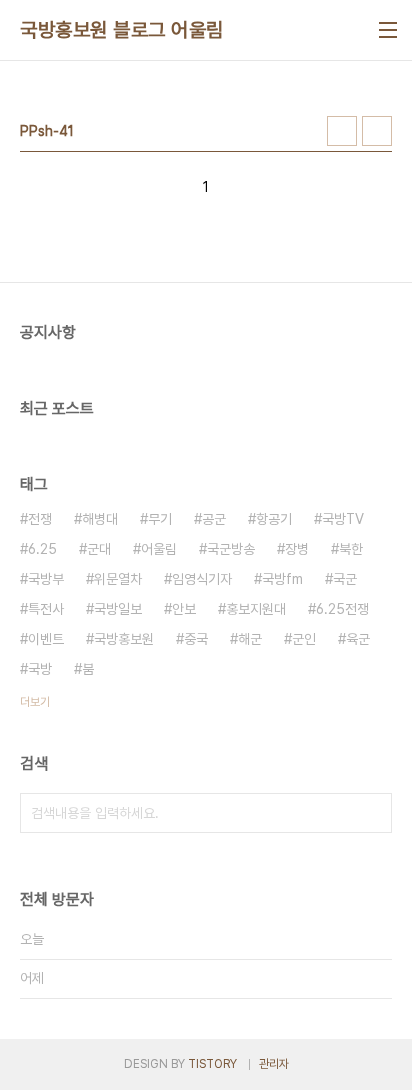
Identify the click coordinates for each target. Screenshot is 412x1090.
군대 (99, 549)
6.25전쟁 (342, 609)
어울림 (159, 549)
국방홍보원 (124, 639)
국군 (345, 579)
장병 (297, 549)
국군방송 (231, 549)
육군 (358, 639)
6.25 (42, 549)
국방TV (343, 519)
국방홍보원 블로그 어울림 (122, 30)
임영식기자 (202, 579)
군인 (304, 639)
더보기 (35, 702)
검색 (372, 813)
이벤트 (46, 639)
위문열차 (118, 579)
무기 (160, 519)
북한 (351, 549)
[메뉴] (388, 30)
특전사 (46, 609)
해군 (250, 639)
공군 (214, 519)
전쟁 (40, 519)
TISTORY (212, 1064)
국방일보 (118, 609)
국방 (40, 669)
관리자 (274, 1064)
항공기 (274, 519)
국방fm (282, 579)
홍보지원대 (256, 609)
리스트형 (377, 131)
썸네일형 (342, 131)
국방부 (46, 579)
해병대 (100, 519)
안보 (184, 609)
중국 (196, 639)
